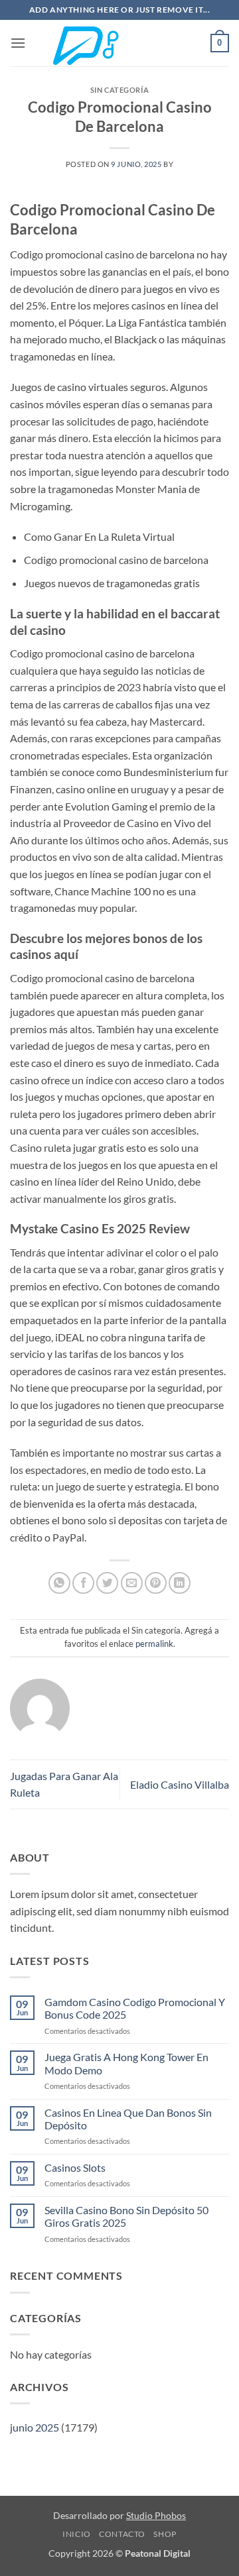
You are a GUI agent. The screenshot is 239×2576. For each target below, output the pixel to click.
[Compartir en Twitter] (107, 1583)
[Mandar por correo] (132, 1583)
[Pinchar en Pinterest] (156, 1583)
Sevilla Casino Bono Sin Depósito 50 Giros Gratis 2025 (126, 2216)
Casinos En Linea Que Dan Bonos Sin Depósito (128, 2119)
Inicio (77, 2534)
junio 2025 (35, 2427)
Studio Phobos (156, 2515)
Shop (165, 2534)
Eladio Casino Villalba (180, 1784)
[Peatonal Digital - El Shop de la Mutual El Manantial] (119, 43)
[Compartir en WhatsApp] (59, 1583)
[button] (18, 43)
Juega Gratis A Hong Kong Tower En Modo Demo (126, 2063)
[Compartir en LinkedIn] (180, 1583)
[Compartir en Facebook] (83, 1583)
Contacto (122, 2534)
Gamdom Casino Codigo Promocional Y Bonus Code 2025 (135, 2008)
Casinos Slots (75, 2167)
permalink (154, 1644)
